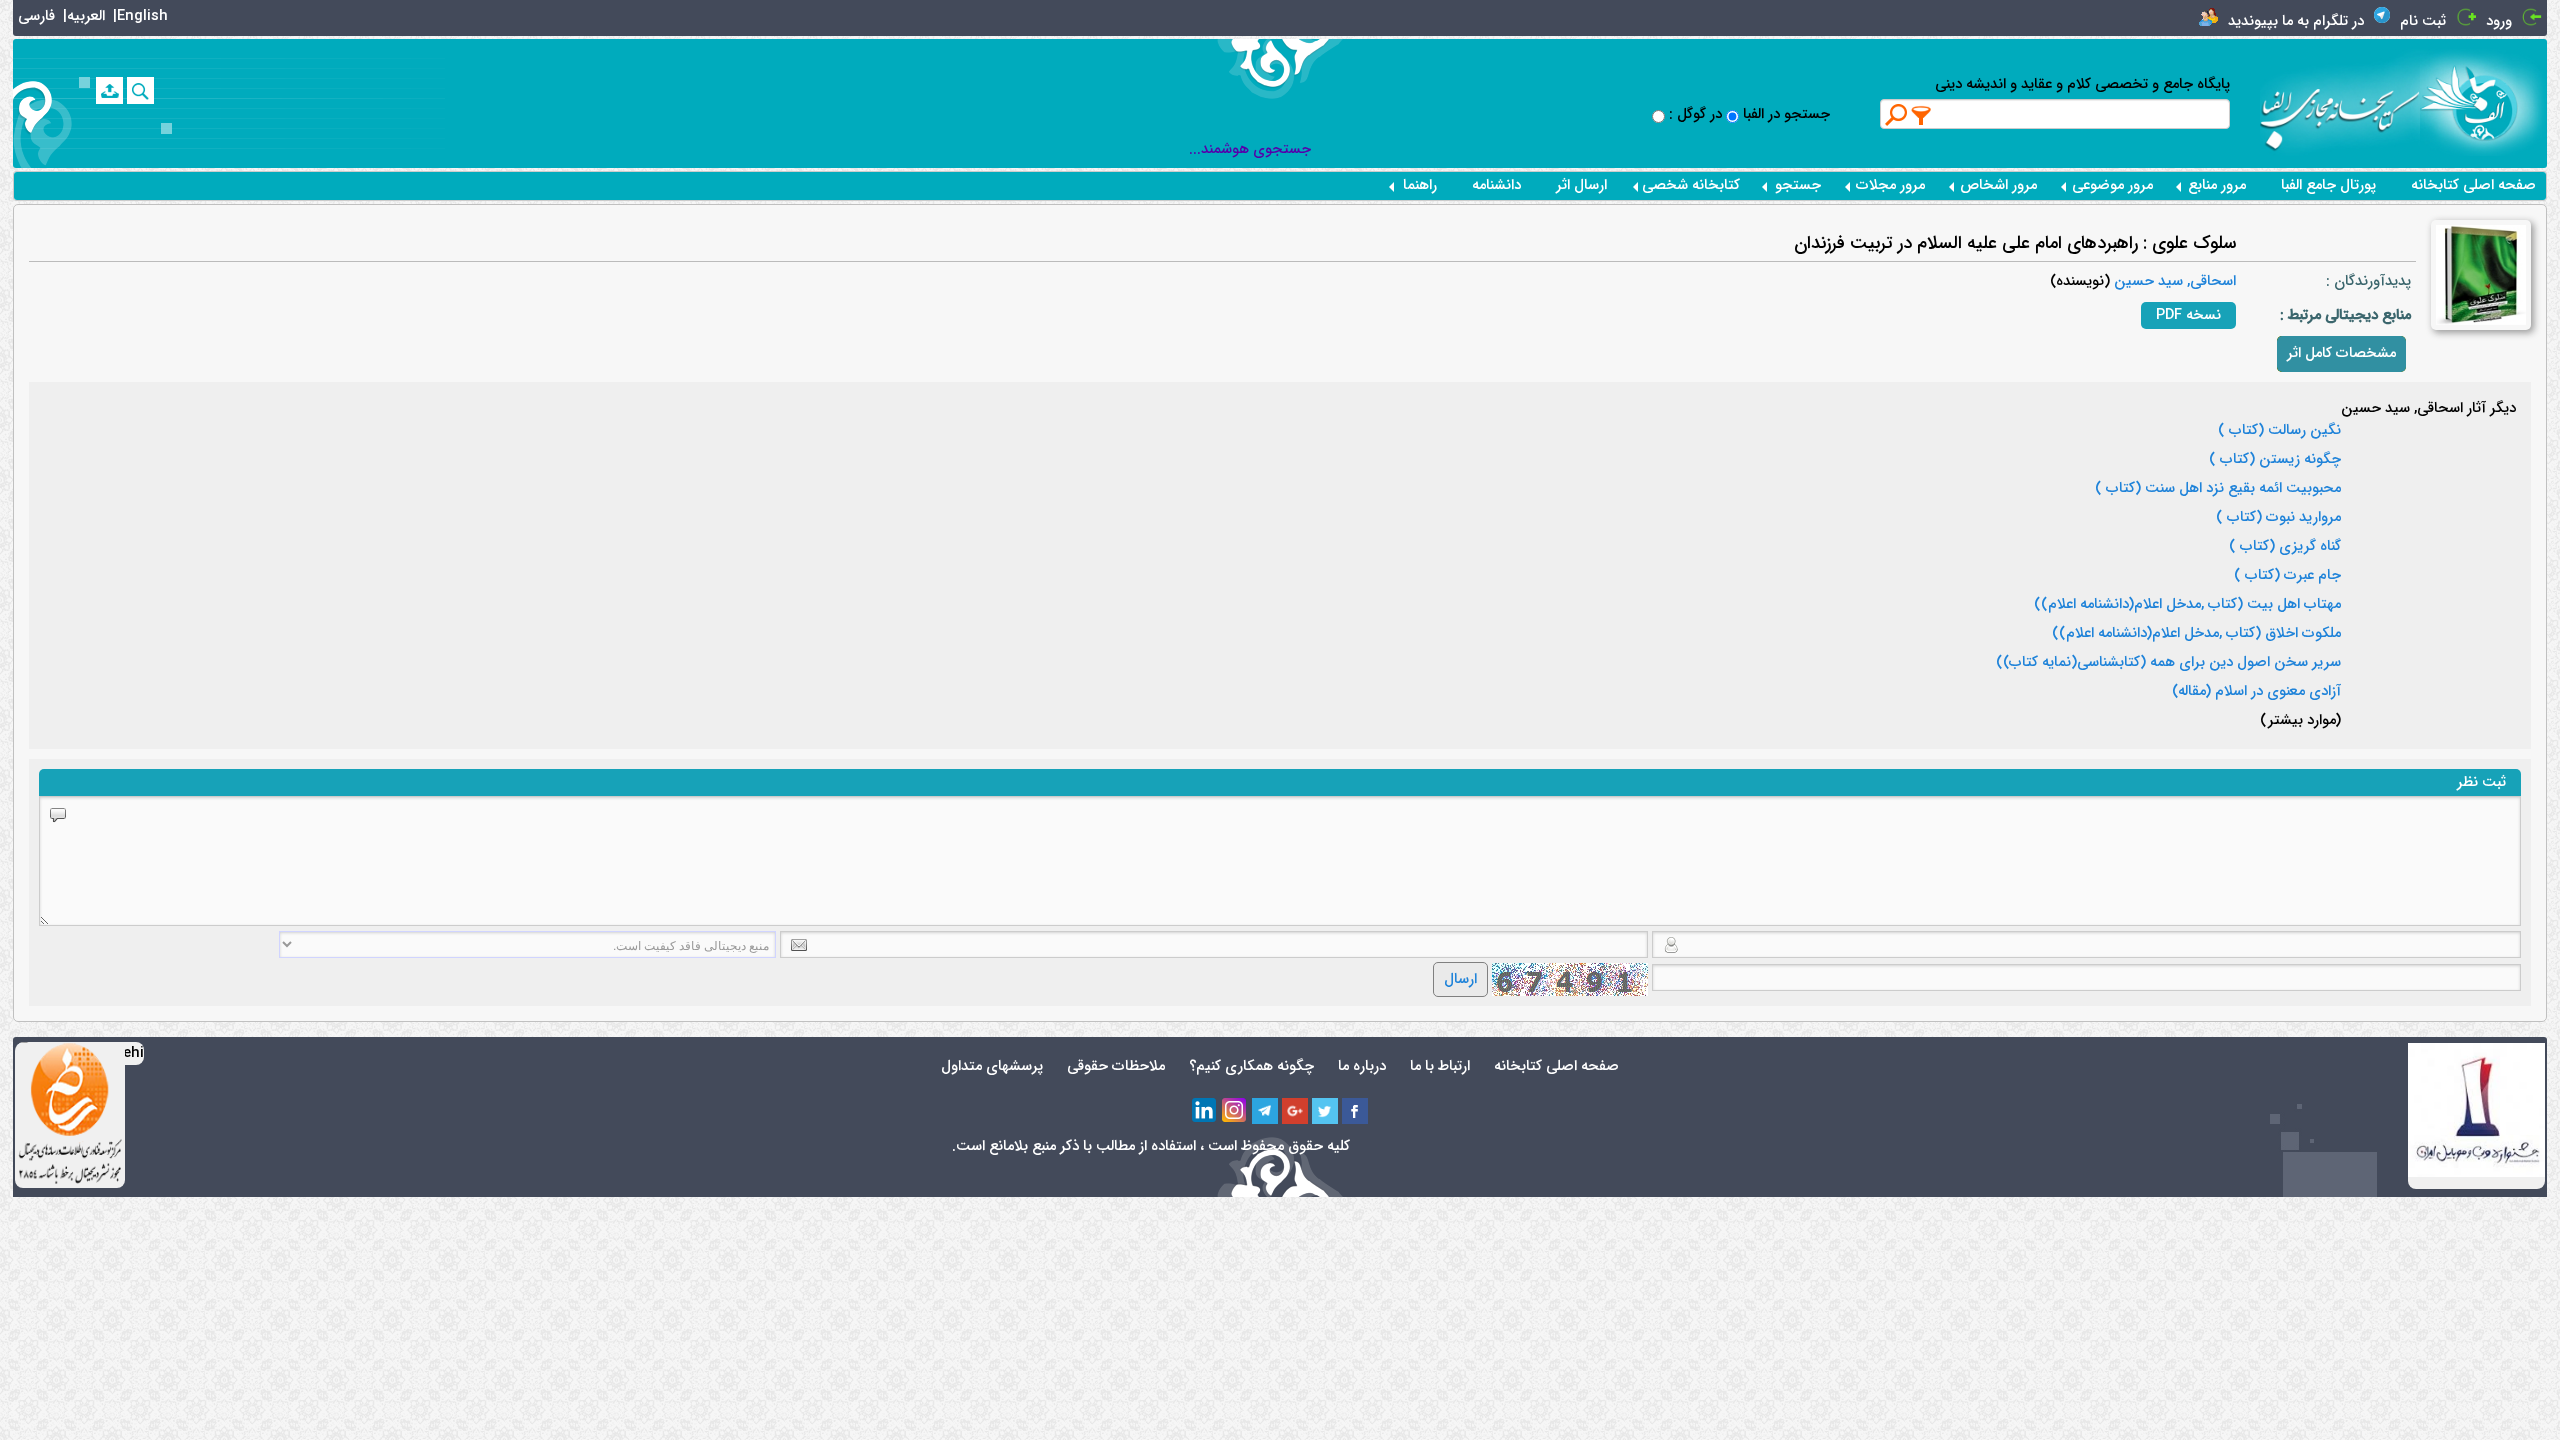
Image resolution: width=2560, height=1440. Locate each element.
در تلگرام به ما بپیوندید (2296, 21)
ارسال (1460, 979)
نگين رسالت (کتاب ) (2279, 431)
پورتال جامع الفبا (2328, 185)
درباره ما (1362, 1066)
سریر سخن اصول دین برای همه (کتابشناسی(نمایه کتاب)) (2168, 663)
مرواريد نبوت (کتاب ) (2278, 518)
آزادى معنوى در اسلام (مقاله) (2256, 692)
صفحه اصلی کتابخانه (2473, 185)
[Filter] (1922, 115)
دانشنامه (1496, 185)
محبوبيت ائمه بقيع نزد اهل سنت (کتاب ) (2218, 489)
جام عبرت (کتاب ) (2287, 576)
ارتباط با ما (1440, 1066)
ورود (2499, 21)
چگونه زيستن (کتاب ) (2275, 460)
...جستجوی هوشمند (1250, 149)
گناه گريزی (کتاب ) (2285, 547)
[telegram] (1265, 1111)
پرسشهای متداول (992, 1066)
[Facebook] (1355, 1111)
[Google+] (1295, 1111)
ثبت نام (2423, 21)
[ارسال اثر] (109, 90)
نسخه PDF (2188, 315)
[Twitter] (1325, 1111)
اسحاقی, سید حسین (2173, 281)
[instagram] (1235, 1111)
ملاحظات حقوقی (1116, 1066)
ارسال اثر (1581, 185)
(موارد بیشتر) (2300, 721)
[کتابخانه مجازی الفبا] (2483, 102)
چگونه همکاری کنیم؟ (1251, 1066)
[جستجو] (140, 90)
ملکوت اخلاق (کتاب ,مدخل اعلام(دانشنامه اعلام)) (2196, 634)
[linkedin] (1205, 1111)
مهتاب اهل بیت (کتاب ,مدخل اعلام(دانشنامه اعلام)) (2187, 605)
